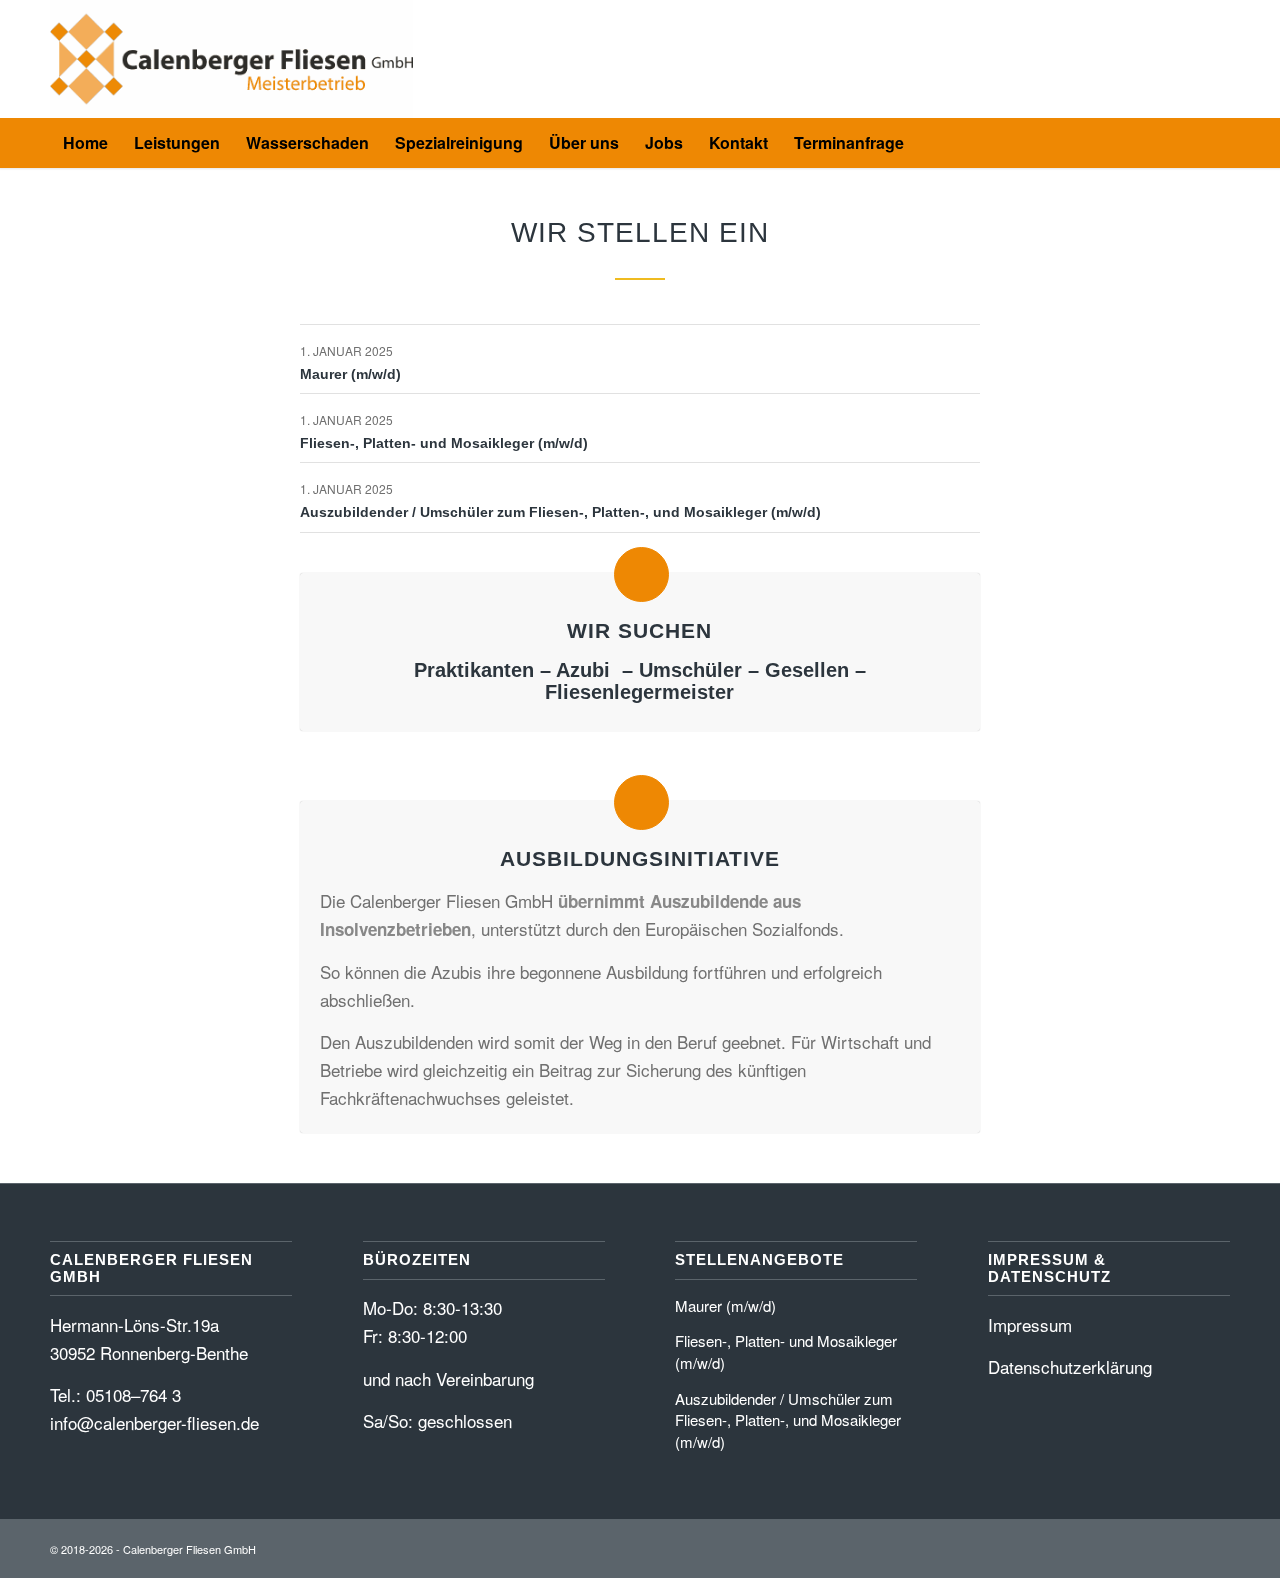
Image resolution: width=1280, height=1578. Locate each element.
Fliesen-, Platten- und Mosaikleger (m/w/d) (444, 443)
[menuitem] (85, 143)
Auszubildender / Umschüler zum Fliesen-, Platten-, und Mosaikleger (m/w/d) (560, 512)
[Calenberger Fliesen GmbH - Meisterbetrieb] (231, 59)
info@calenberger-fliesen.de (154, 1422)
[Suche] (930, 143)
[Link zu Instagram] (1215, 59)
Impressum (1030, 1324)
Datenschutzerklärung (1070, 1366)
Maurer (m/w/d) (350, 374)
